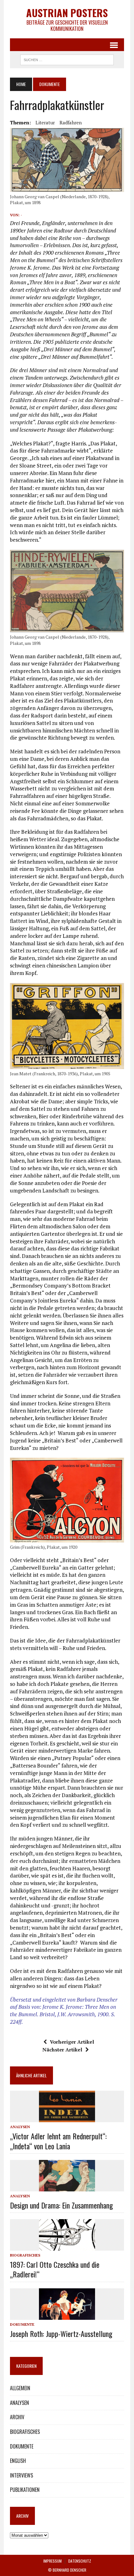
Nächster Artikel (62, 2050)
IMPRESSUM (53, 2561)
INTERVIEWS (22, 2475)
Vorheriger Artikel (72, 2042)
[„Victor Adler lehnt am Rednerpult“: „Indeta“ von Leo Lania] (67, 2118)
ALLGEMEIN (20, 2388)
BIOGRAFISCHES (25, 2255)
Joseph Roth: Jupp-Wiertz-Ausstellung (61, 2334)
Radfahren (71, 122)
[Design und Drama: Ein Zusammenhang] (67, 2187)
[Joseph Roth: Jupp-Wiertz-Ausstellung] (67, 2315)
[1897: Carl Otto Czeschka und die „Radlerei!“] (67, 2246)
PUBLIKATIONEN (25, 2490)
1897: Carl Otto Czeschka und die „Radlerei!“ (55, 2269)
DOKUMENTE (22, 2324)
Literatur (45, 122)
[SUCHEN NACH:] (67, 59)
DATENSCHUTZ (80, 2561)
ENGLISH (18, 2461)
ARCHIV (17, 2417)
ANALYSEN (20, 2127)
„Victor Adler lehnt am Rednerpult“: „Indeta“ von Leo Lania (58, 2141)
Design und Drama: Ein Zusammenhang (61, 2205)
